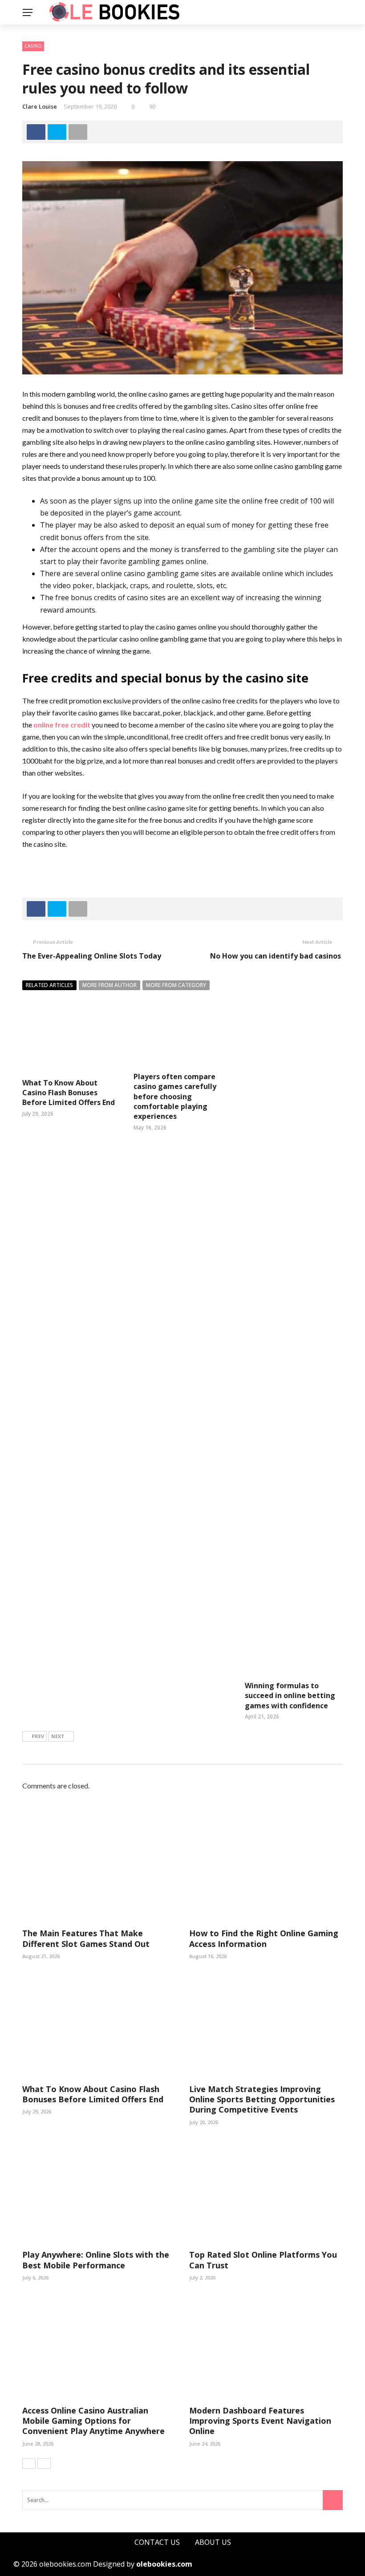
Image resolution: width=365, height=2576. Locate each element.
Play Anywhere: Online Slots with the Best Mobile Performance (96, 2260)
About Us (213, 2542)
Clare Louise (40, 106)
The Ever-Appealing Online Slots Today (92, 956)
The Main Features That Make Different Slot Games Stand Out (86, 1938)
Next (58, 1736)
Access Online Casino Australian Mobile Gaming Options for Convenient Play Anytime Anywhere (93, 2421)
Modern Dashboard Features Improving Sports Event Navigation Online (260, 2421)
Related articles (49, 985)
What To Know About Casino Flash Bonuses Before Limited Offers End (69, 1093)
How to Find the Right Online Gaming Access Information (264, 1938)
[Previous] (29, 2463)
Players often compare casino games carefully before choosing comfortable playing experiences (175, 1097)
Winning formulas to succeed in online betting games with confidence (290, 1696)
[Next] (44, 2463)
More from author (109, 985)
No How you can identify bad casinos (276, 956)
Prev (38, 1736)
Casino (33, 46)
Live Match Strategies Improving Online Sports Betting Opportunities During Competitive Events (262, 2099)
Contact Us (157, 2542)
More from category (176, 985)
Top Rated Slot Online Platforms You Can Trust (263, 2260)
